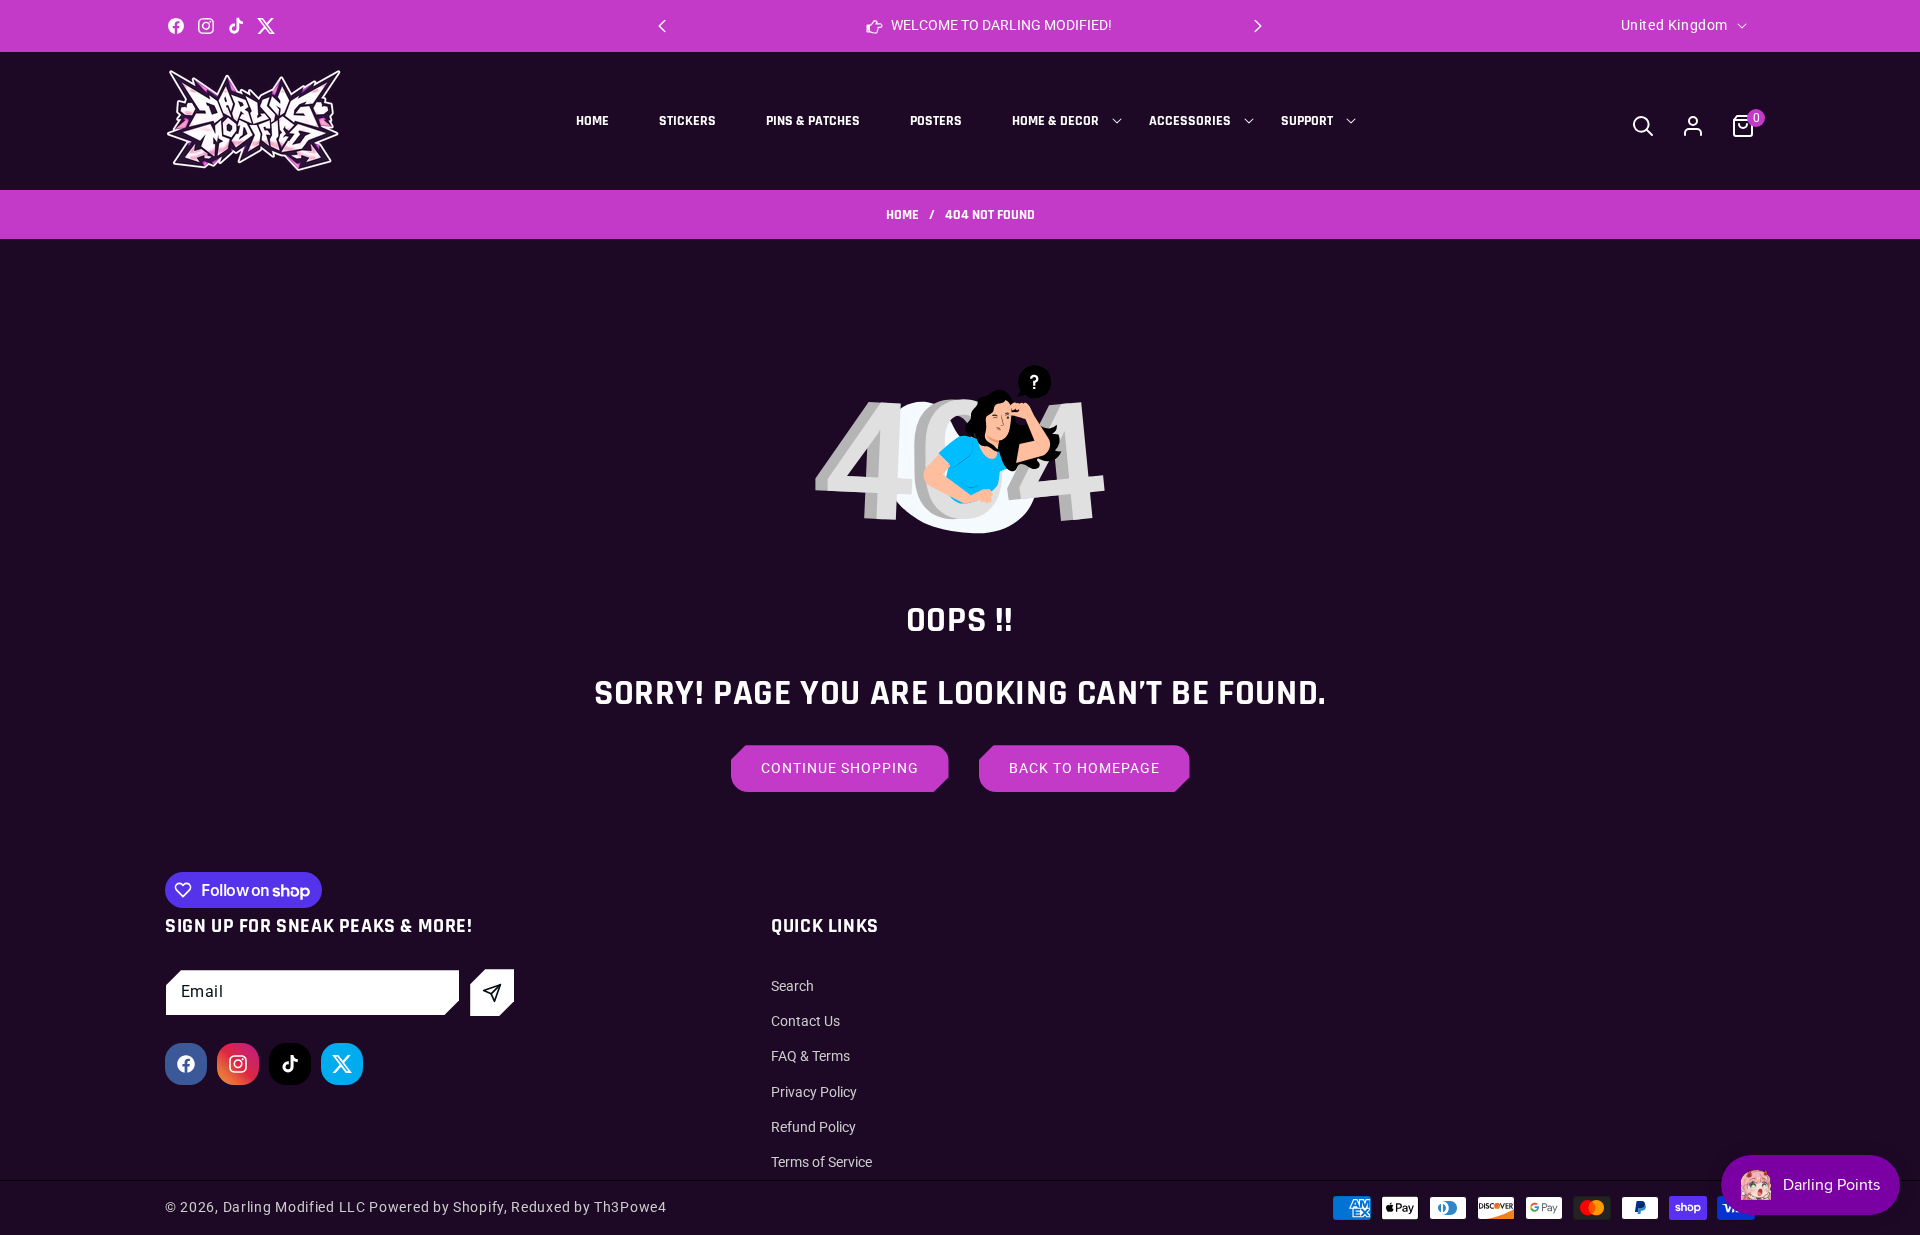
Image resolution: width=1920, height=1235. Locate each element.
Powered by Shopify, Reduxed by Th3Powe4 (517, 1207)
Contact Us (805, 1021)
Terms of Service (821, 1162)
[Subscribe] (492, 992)
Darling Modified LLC (294, 1207)
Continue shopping (840, 768)
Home (902, 215)
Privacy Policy (814, 1092)
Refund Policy (813, 1127)
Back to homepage (1084, 768)
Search (792, 986)
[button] (1258, 26)
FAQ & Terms (810, 1057)
